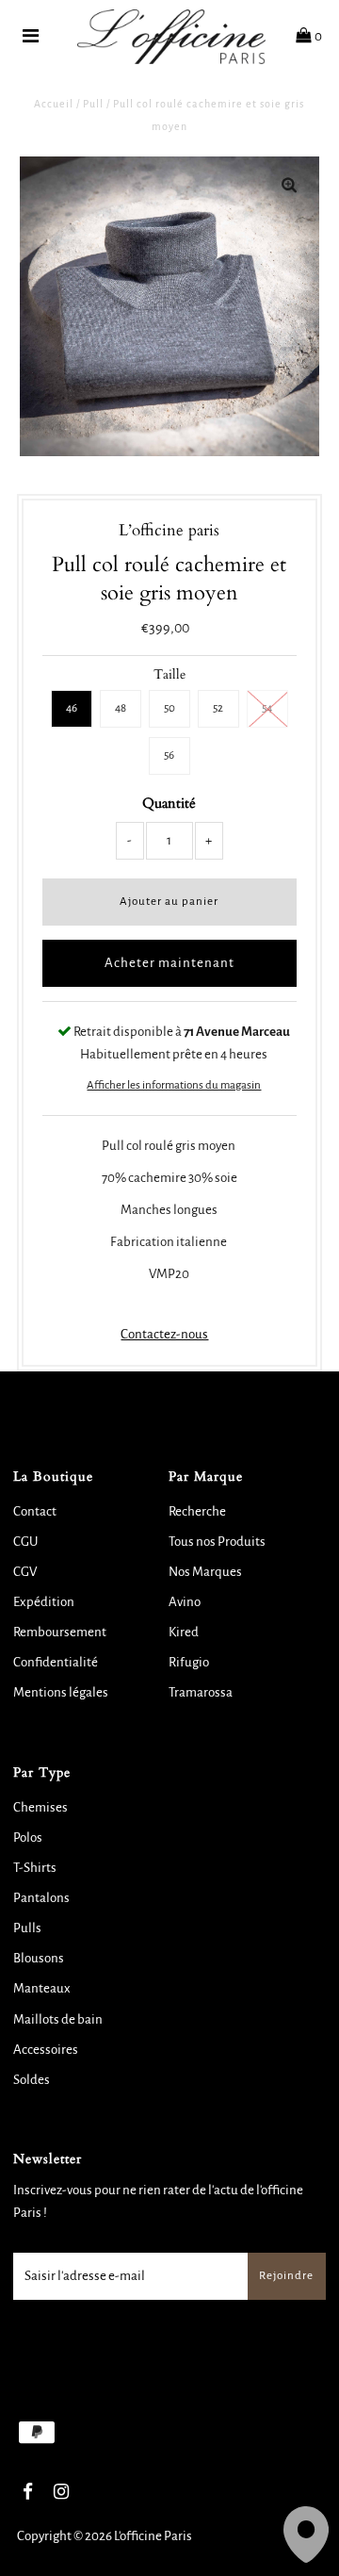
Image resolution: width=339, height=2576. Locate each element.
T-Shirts (35, 1868)
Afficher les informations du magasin (174, 1085)
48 (121, 708)
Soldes (32, 2080)
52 (218, 708)
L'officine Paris (153, 2536)
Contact (35, 1511)
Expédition (44, 1602)
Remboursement (60, 1632)
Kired (184, 1632)
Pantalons (41, 1898)
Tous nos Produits (217, 1542)
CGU (25, 1542)
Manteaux (42, 1988)
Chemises (40, 1807)
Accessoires (46, 2050)
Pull (93, 104)
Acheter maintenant (169, 963)
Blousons (39, 1958)
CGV (25, 1572)
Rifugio (189, 1662)
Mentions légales (61, 1692)
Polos (28, 1838)
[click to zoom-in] (289, 187)
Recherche (197, 1511)
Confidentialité (56, 1662)
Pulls (27, 1928)
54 (267, 708)
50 (169, 708)
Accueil (54, 104)
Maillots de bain (58, 2019)
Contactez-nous (164, 1334)
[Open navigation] (31, 37)
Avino (185, 1602)
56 (169, 755)
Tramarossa (201, 1692)
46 (72, 708)
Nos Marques (205, 1572)
